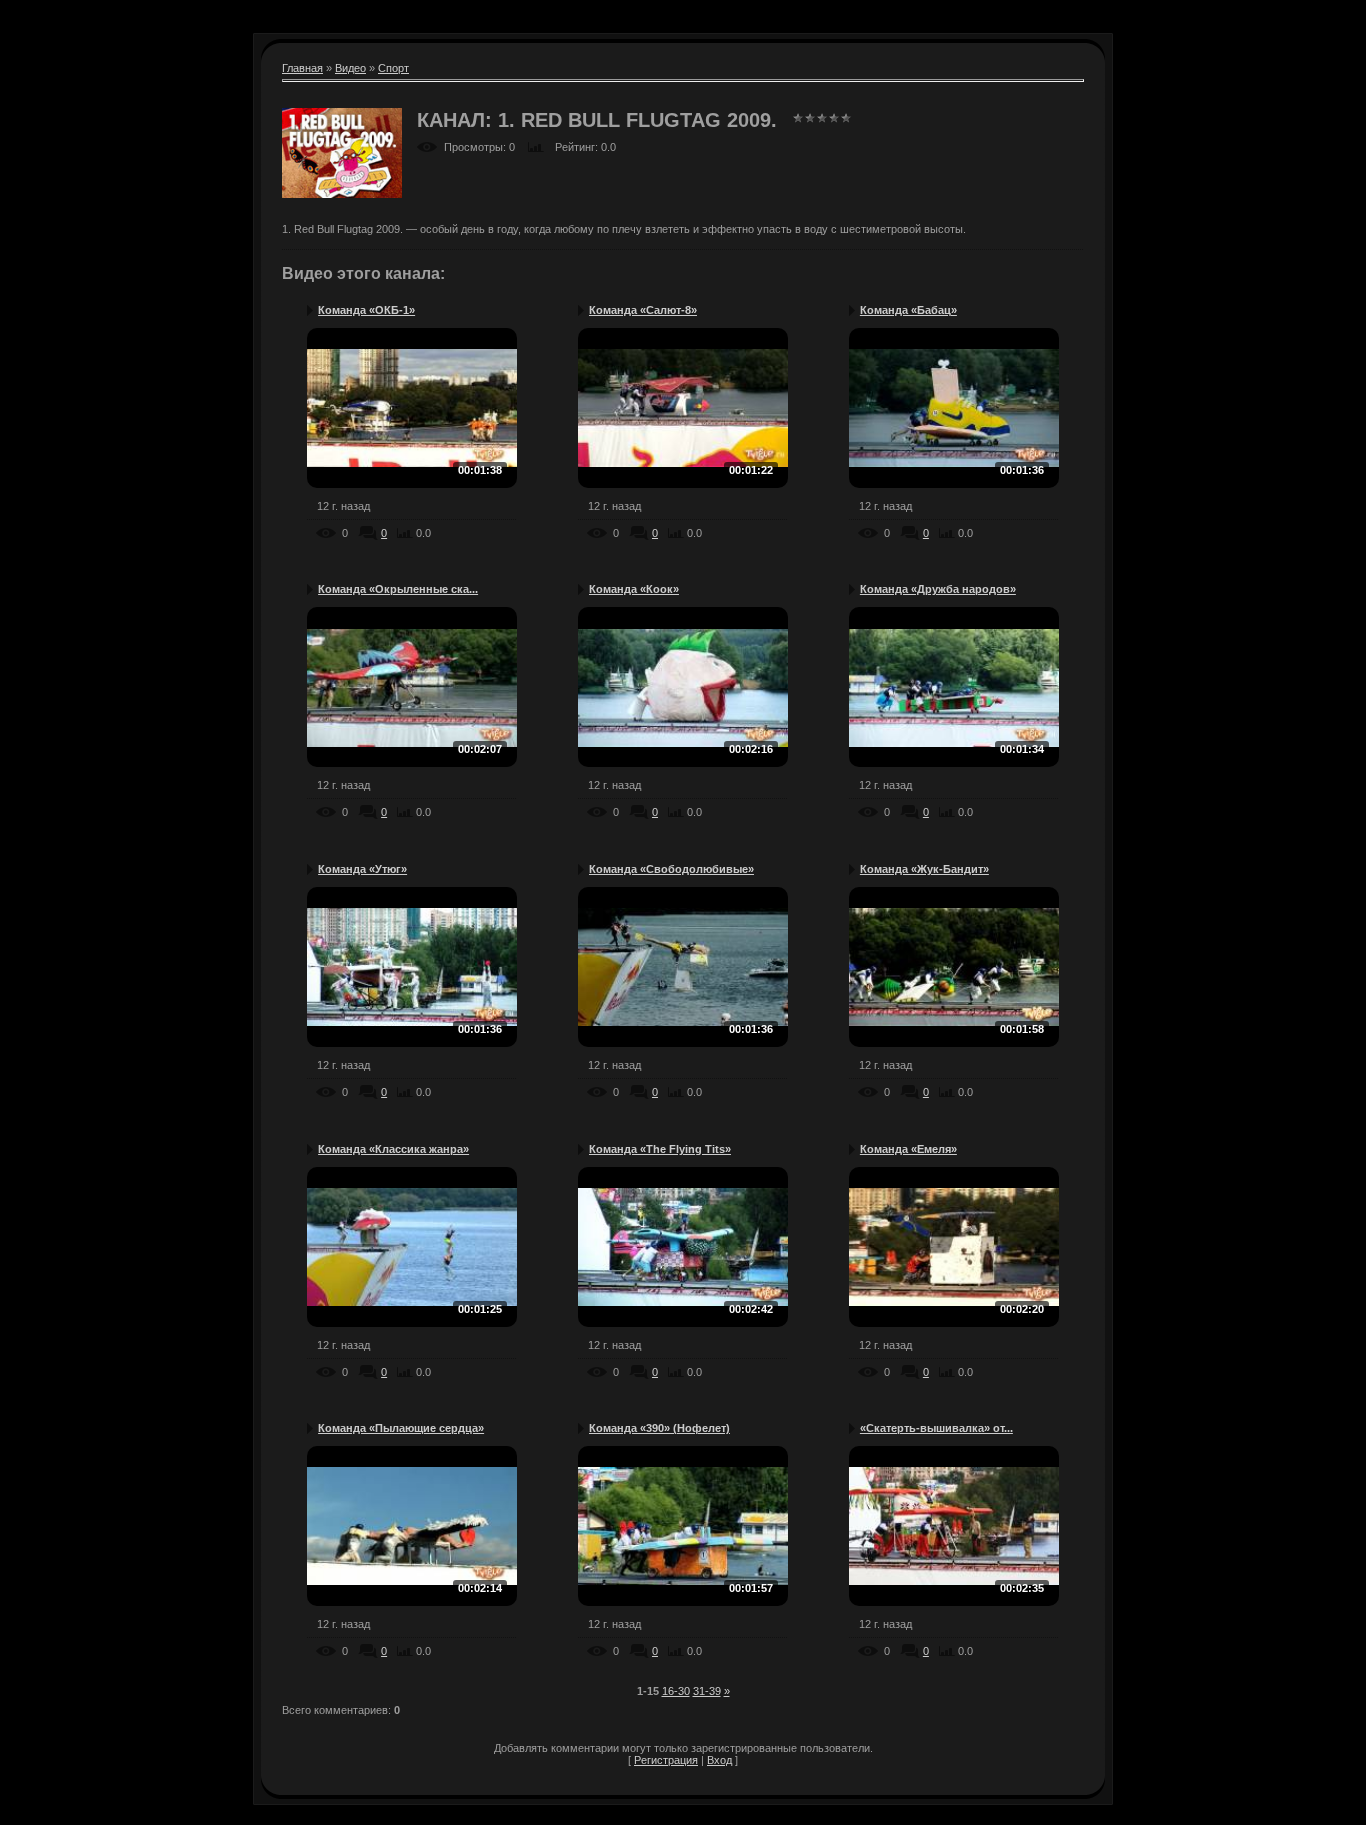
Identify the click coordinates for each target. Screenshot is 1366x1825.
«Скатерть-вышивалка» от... (936, 1428)
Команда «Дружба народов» (938, 589)
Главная (302, 68)
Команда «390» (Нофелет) (659, 1428)
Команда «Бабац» (908, 310)
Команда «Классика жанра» (393, 1149)
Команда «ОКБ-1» (366, 310)
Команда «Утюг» (362, 869)
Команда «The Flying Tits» (660, 1149)
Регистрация (666, 1760)
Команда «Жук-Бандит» (924, 869)
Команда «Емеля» (908, 1149)
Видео (350, 68)
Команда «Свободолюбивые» (671, 869)
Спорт (393, 68)
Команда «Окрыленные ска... (398, 589)
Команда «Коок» (634, 589)
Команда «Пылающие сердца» (401, 1428)
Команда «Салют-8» (643, 310)
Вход (719, 1760)
